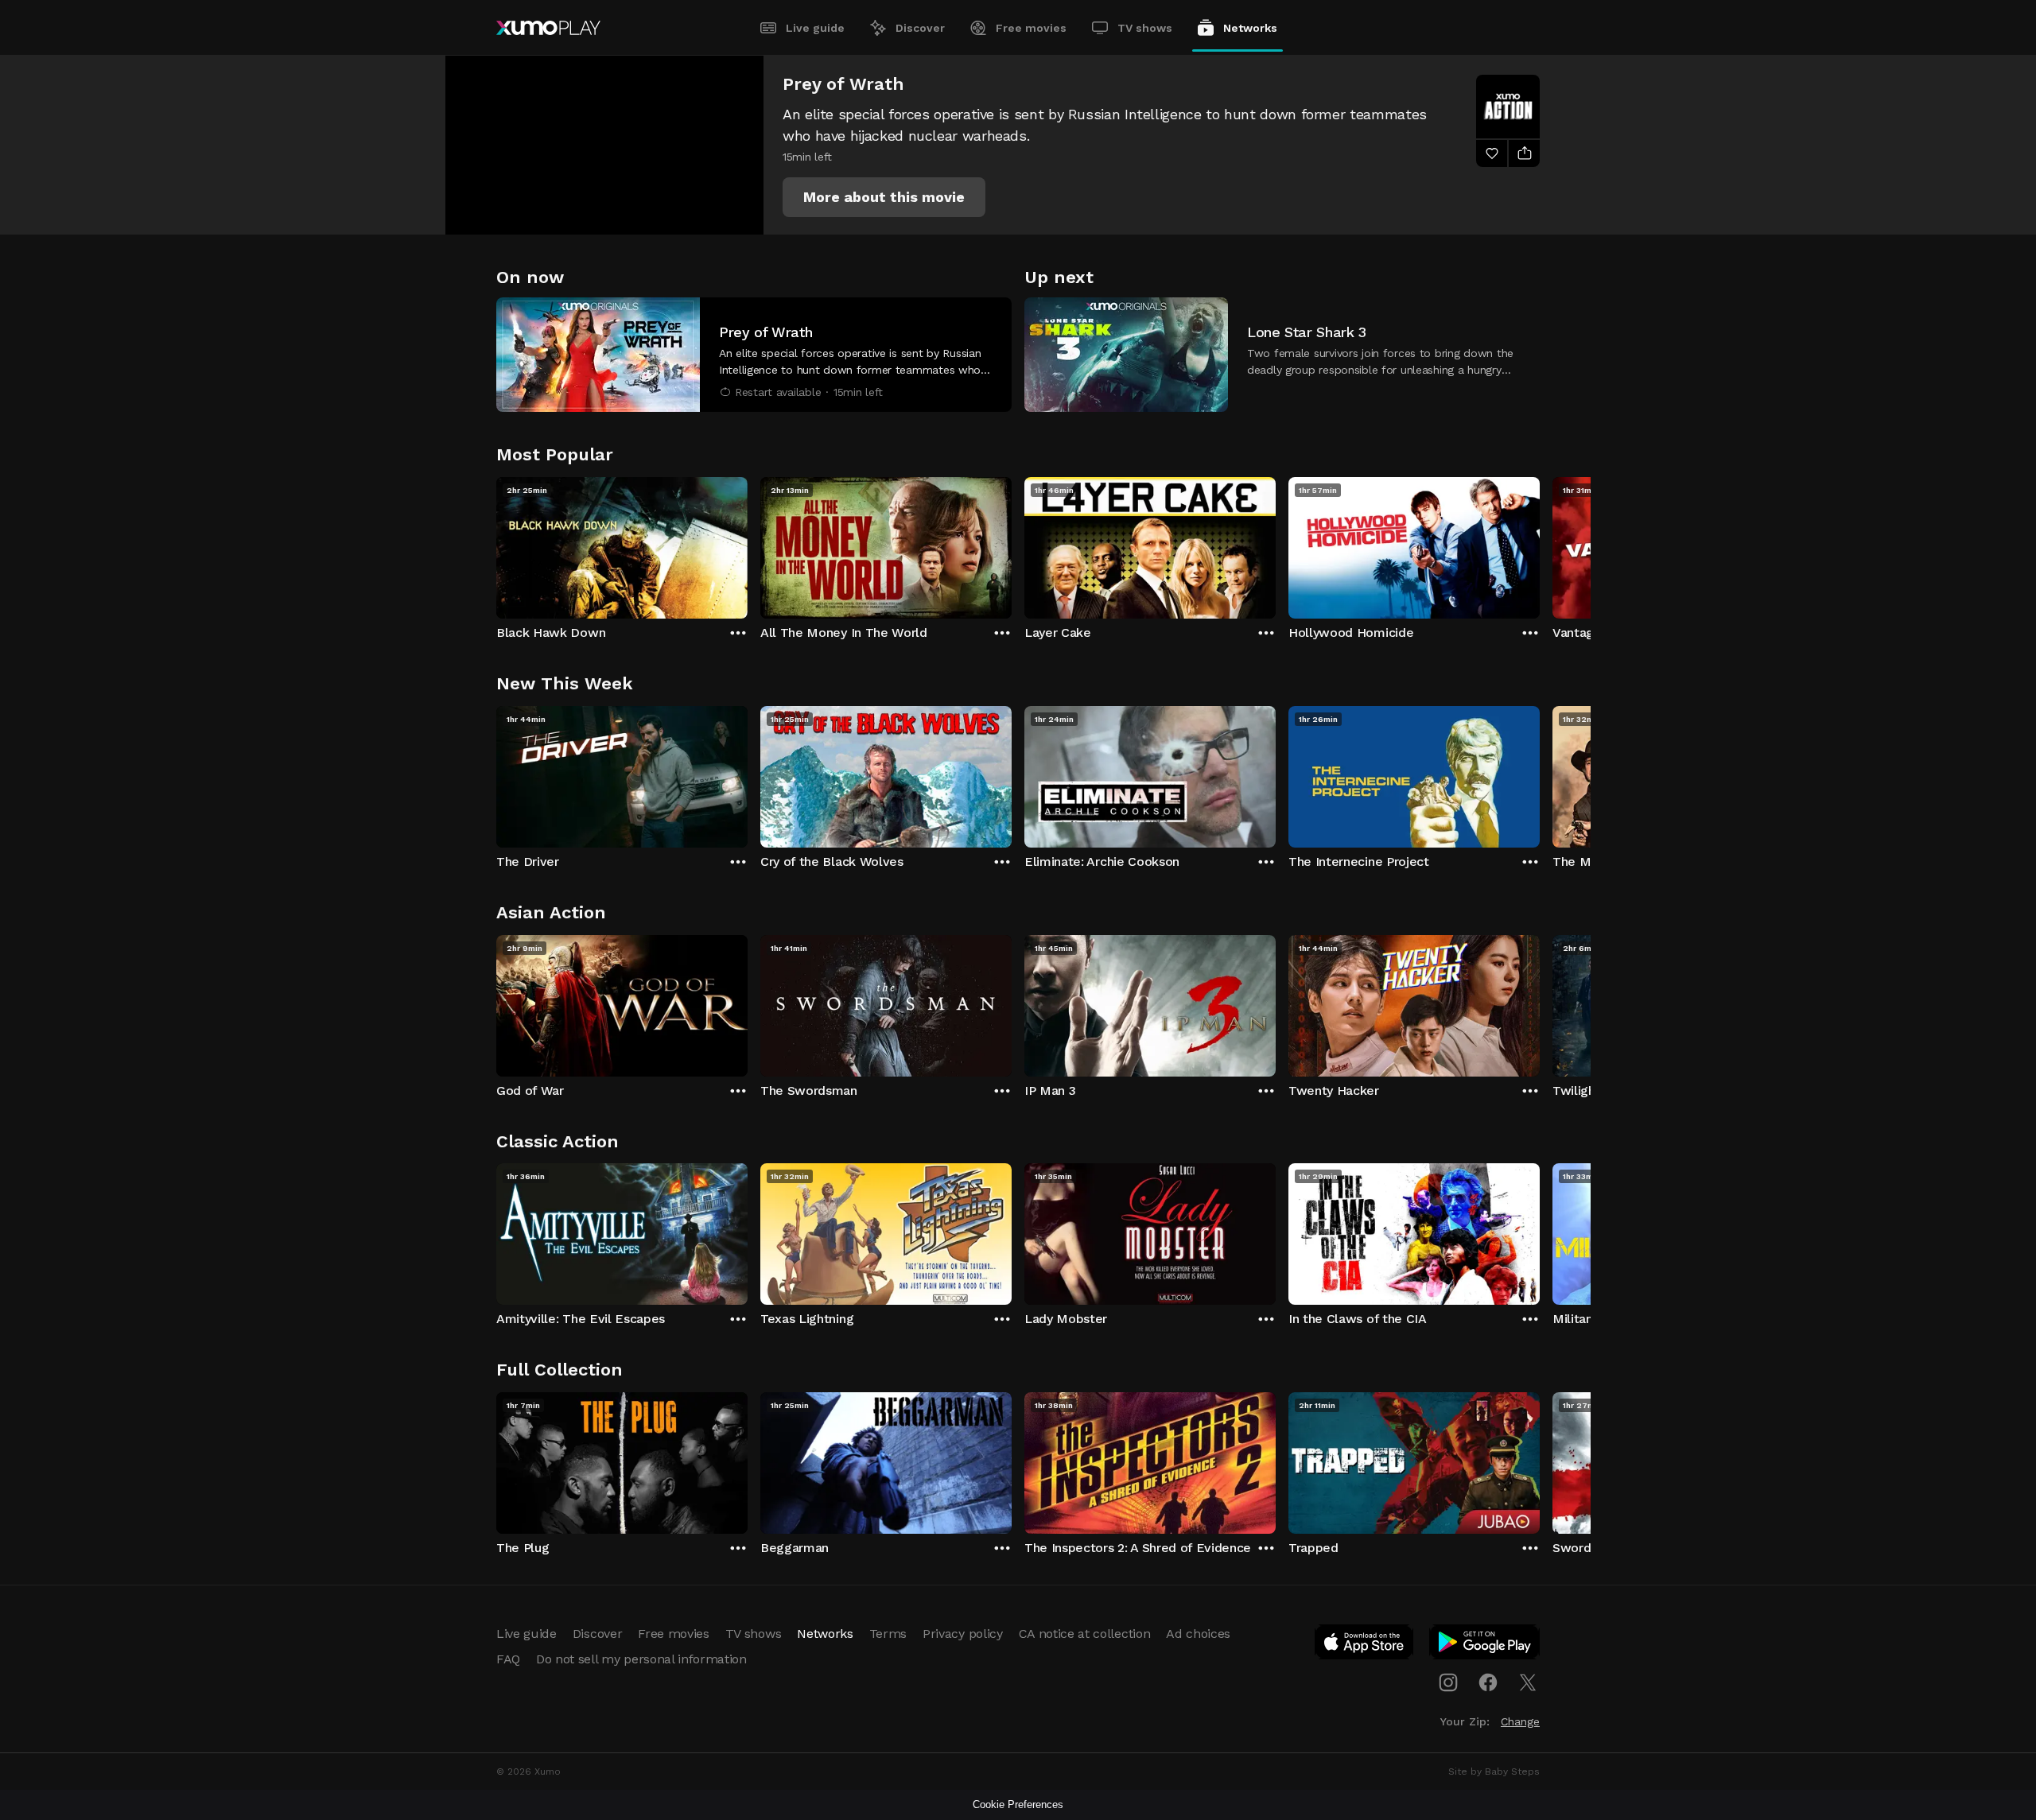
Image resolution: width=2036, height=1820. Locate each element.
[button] (884, 197)
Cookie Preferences (1018, 1804)
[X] (1528, 1682)
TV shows (1145, 28)
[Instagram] (1448, 1682)
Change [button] (1520, 1721)
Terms (888, 1634)
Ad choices (1198, 1634)
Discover (920, 28)
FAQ (508, 1659)
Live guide (815, 28)
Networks (1250, 28)
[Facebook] (1488, 1682)
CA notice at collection (1085, 1634)
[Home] (548, 28)
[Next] (1540, 544)
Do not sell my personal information (641, 1659)
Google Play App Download (1485, 1645)
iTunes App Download (1365, 1645)
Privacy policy (963, 1634)
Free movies (1031, 28)
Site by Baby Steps (1494, 1771)
